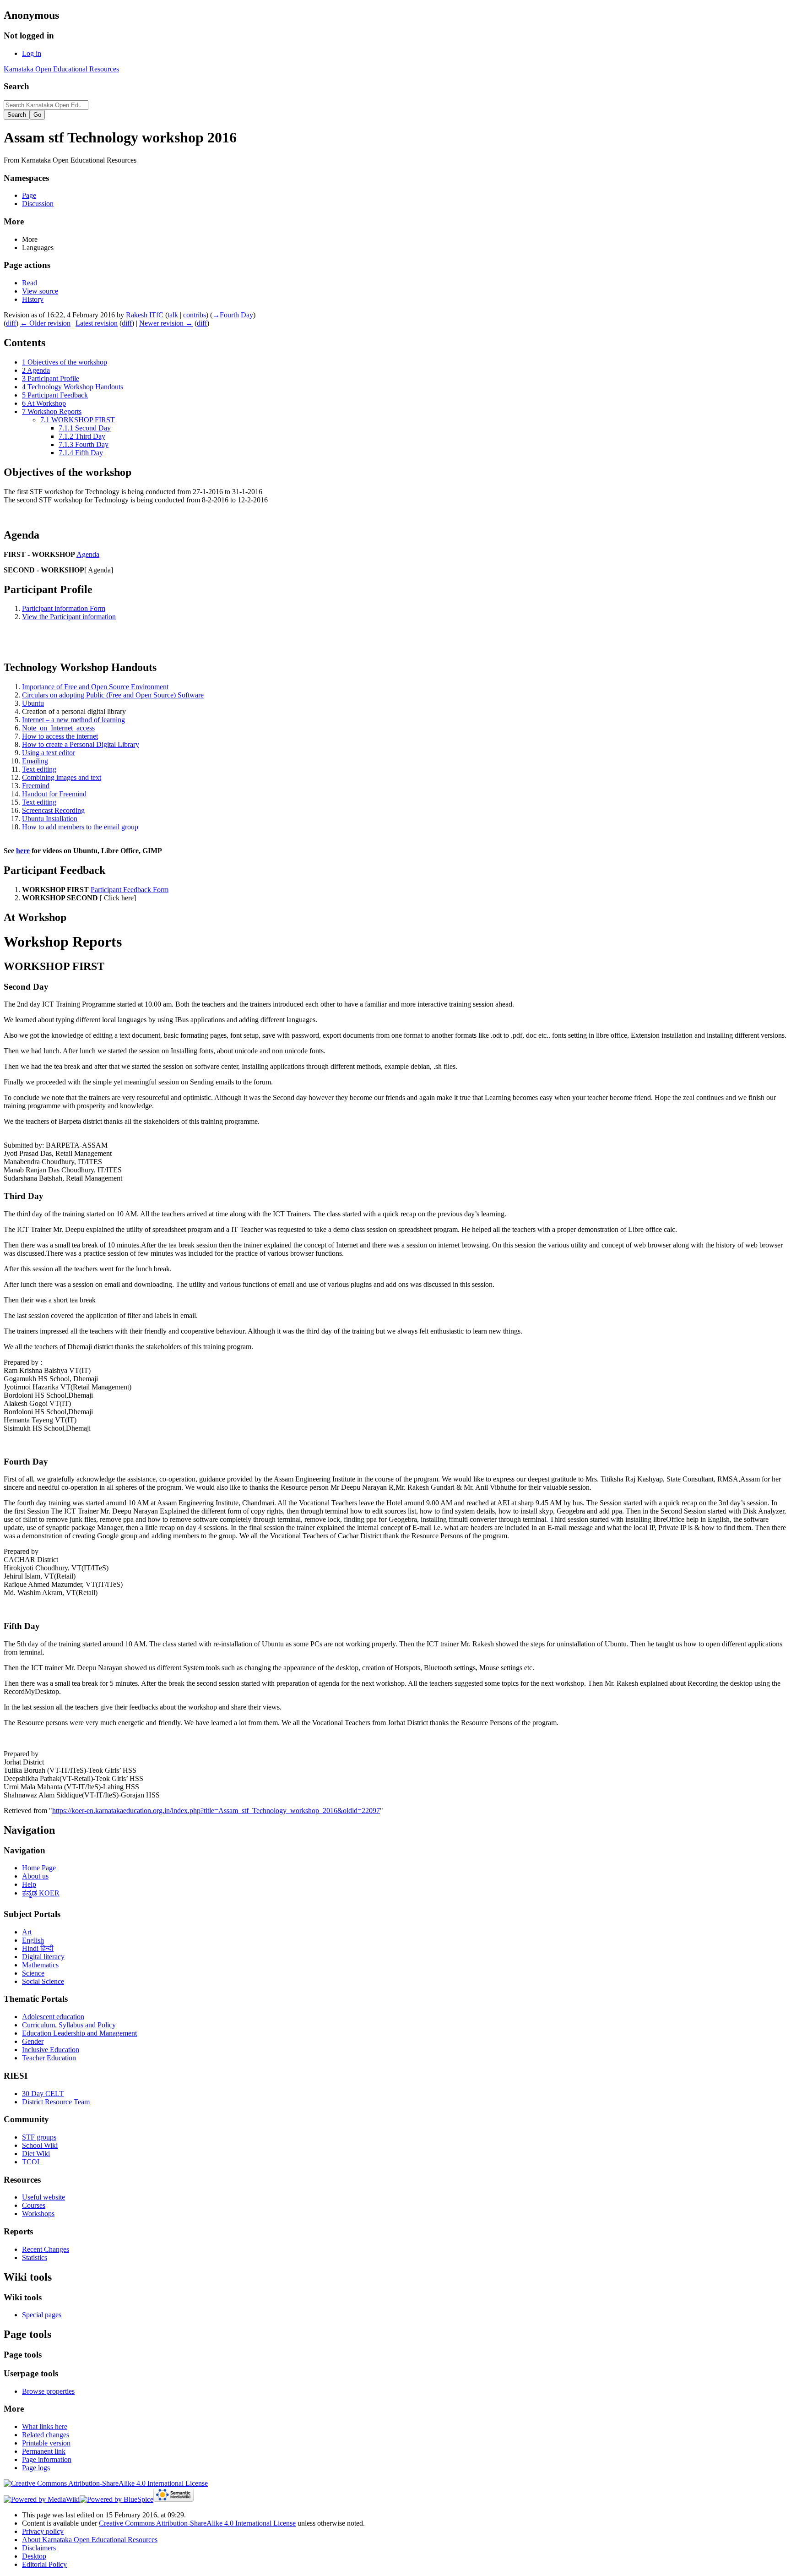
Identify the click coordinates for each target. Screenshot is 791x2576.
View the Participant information (69, 617)
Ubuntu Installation (50, 819)
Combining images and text (62, 777)
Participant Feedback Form (130, 890)
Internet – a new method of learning (73, 720)
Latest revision (97, 323)
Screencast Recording (53, 810)
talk (173, 315)
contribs (195, 315)
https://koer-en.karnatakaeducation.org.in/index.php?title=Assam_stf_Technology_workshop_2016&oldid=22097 (216, 1811)
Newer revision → (166, 323)
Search (16, 86)
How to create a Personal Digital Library (81, 744)
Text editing (39, 769)
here (23, 851)
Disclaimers (39, 2548)
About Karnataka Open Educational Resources (90, 2540)
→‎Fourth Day (233, 315)
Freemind (36, 786)
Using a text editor (49, 753)
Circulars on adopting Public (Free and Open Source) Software (113, 695)
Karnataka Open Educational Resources (61, 69)
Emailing (35, 761)
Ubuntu (33, 703)
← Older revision (45, 323)
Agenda (88, 554)
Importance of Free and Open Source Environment (95, 687)
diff (11, 323)
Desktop (34, 2556)
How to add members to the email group (80, 827)
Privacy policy (43, 2531)
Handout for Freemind (54, 794)
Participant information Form (64, 608)
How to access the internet (60, 736)
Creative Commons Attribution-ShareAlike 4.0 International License (197, 2523)
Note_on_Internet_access (58, 728)
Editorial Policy (44, 2564)
